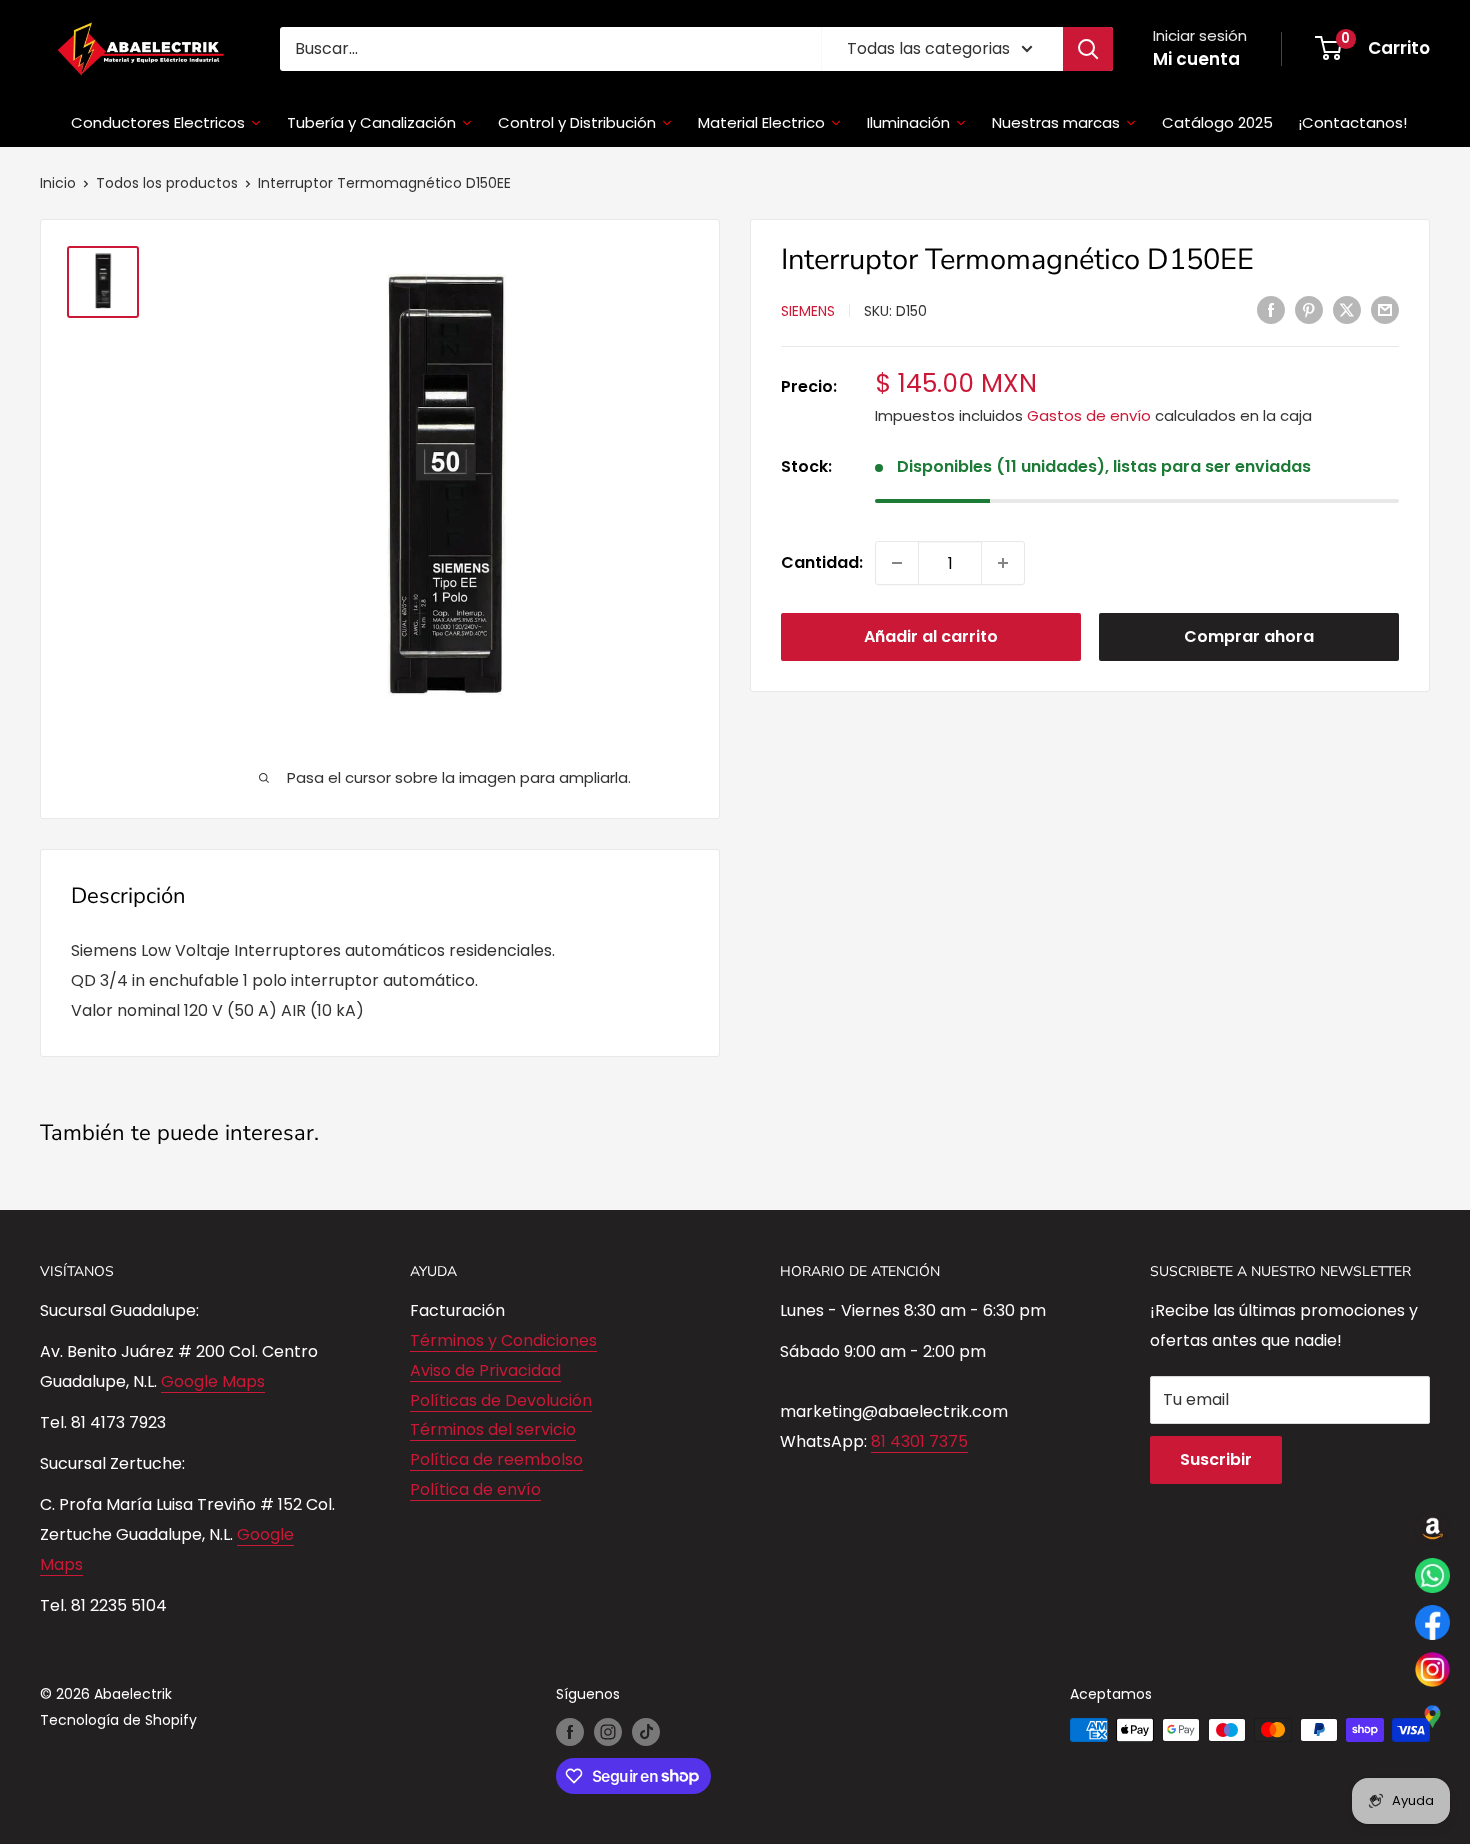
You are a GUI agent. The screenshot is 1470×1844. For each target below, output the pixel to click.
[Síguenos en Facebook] (570, 1732)
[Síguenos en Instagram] (608, 1732)
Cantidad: (822, 562)
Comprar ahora (1249, 636)
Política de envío (475, 1489)
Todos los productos (167, 183)
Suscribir (1216, 1459)
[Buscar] (1088, 49)
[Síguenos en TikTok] (646, 1732)
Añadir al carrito (931, 636)
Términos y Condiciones (503, 1340)
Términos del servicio (493, 1429)
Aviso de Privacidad (485, 1370)
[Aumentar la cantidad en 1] (1003, 563)
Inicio (58, 183)
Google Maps (213, 1381)
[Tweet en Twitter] (1347, 309)
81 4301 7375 (919, 1441)
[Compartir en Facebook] (1271, 309)
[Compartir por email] (1385, 309)
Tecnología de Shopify (118, 1720)
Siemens (808, 311)
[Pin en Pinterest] (1309, 309)
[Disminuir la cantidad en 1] (897, 563)
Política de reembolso (496, 1459)
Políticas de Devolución (501, 1400)
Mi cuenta (1196, 59)
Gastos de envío (1089, 415)
